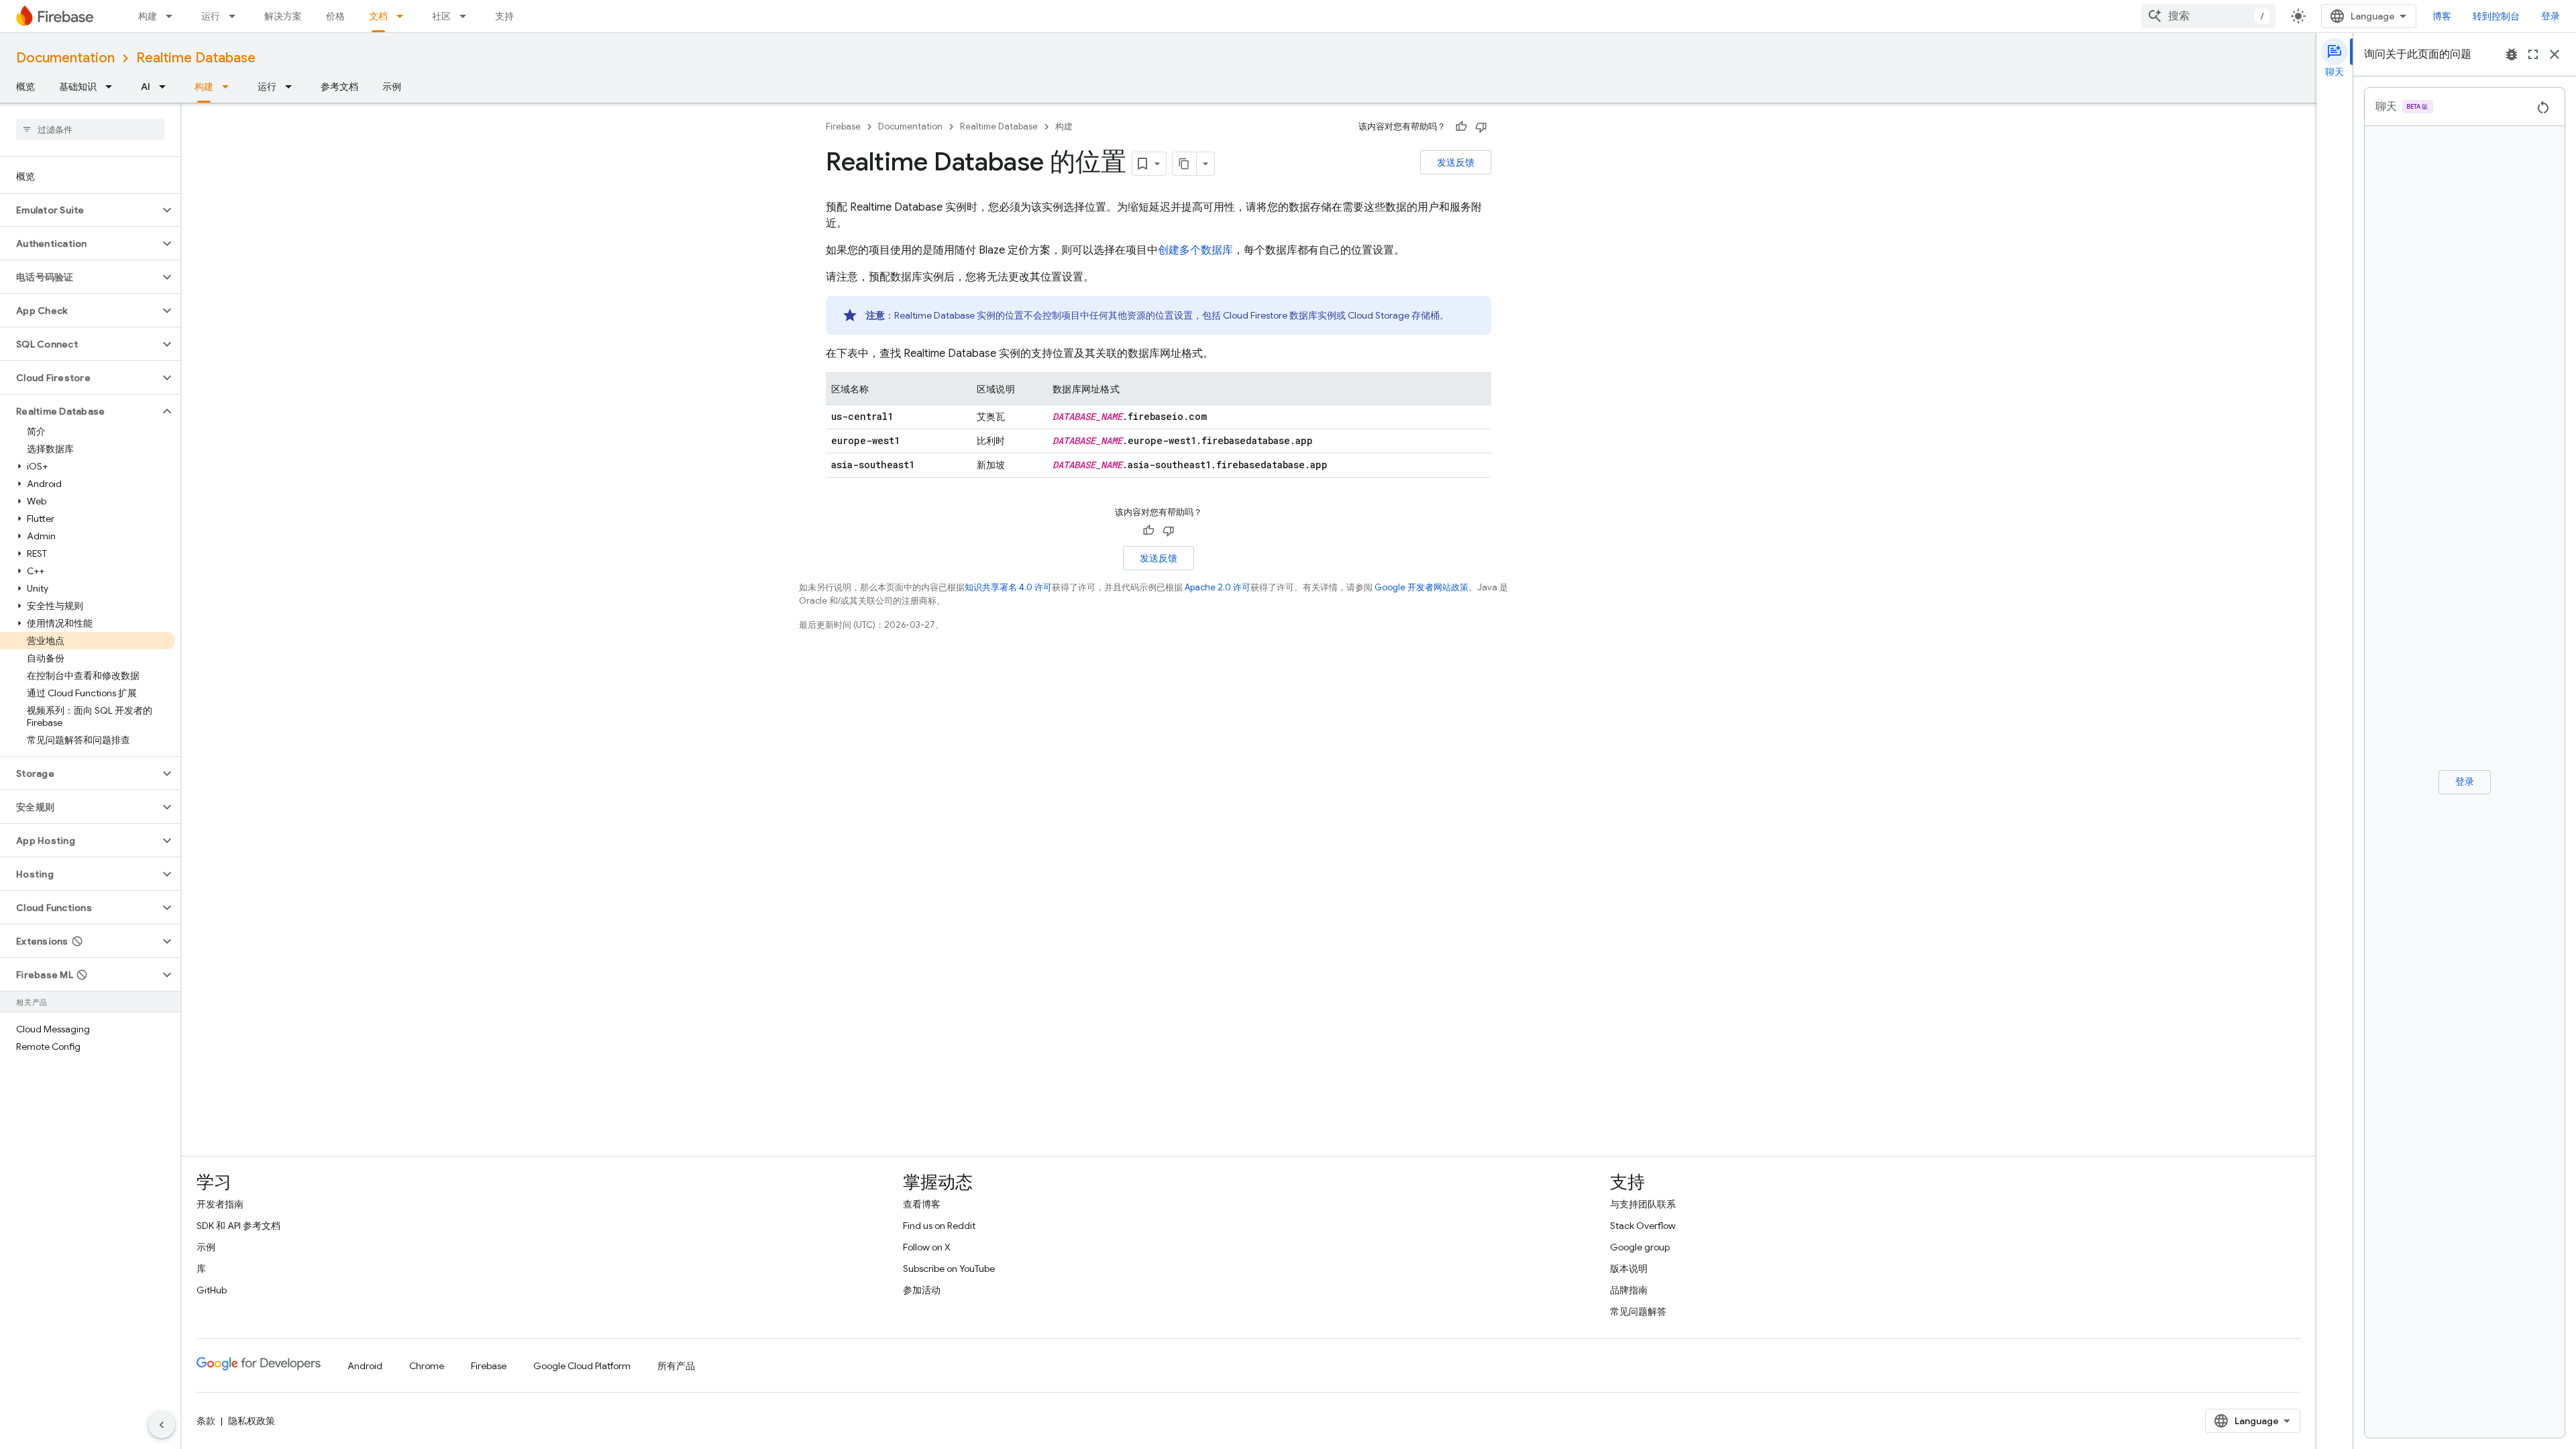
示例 (392, 87)
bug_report (2512, 54)
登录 (2551, 16)
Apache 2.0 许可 (1218, 587)
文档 (378, 16)
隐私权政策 (252, 1421)
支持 (504, 16)
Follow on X (927, 1247)
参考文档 (339, 87)
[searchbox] (90, 129)
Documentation (65, 58)
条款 (206, 1421)
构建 (148, 16)
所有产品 (676, 1366)
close (2555, 54)
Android (365, 1366)
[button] (79, 210)
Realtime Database (196, 58)
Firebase (843, 126)
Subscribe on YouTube (949, 1269)
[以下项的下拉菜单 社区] (467, 16)
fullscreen (2533, 54)
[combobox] (2208, 16)
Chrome (427, 1366)
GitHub (212, 1290)
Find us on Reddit (939, 1226)
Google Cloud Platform (582, 1366)
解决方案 (283, 16)
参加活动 (922, 1290)
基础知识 (78, 87)
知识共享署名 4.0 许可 (1008, 587)
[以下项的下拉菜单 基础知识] (113, 87)
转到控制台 (2496, 16)
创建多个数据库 (1195, 250)
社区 (441, 16)
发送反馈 (1456, 162)
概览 (25, 87)
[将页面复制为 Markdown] (1185, 164)
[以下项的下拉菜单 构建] (173, 16)
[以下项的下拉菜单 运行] (236, 16)
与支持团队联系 (1643, 1204)
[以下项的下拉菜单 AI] (166, 87)
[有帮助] (1461, 127)
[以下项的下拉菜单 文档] (404, 16)
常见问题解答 (1638, 1311)
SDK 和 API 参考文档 (238, 1226)
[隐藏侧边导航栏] (162, 1425)
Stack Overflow (1643, 1226)
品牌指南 (1629, 1290)
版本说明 (1629, 1269)
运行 (211, 16)
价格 (335, 16)
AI (146, 87)
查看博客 (922, 1204)
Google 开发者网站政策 (1421, 587)
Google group (1640, 1247)
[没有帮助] (1481, 127)
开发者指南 (220, 1204)
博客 (2442, 16)
